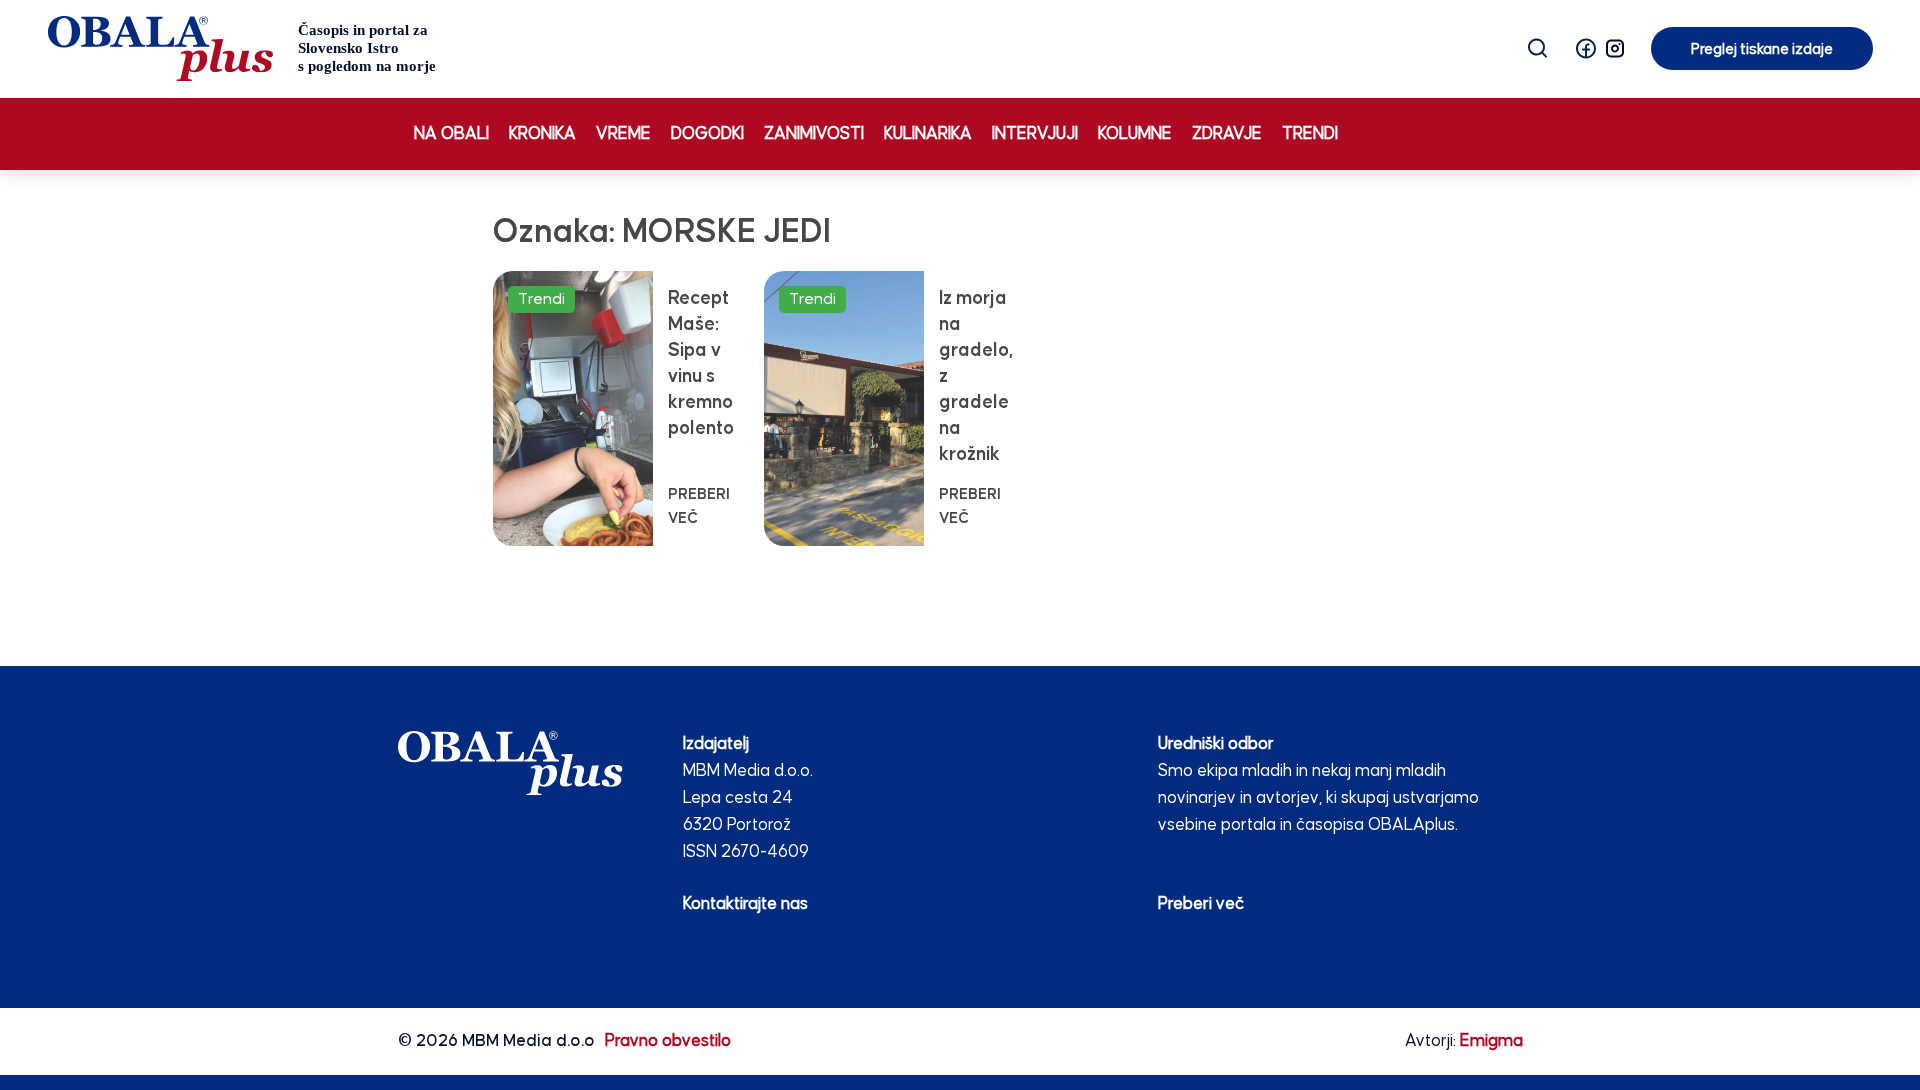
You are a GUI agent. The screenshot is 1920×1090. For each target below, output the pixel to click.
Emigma (1491, 1041)
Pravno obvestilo (668, 1041)
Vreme (623, 134)
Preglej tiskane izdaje (1762, 49)
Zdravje (1227, 134)
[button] (1586, 48)
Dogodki (707, 134)
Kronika (542, 134)
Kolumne (1135, 134)
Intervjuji (1035, 134)
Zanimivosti (814, 134)
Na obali (451, 134)
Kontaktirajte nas (745, 904)
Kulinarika (928, 134)
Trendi (1310, 134)
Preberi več (1201, 904)
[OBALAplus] (242, 48)
